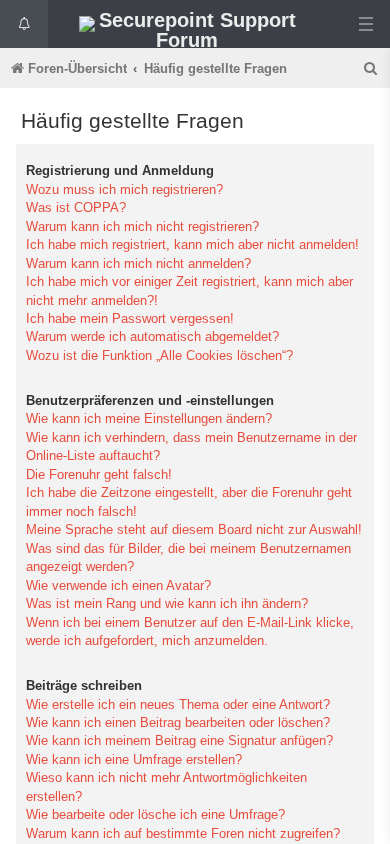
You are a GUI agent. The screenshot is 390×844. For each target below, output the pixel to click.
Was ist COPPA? (76, 207)
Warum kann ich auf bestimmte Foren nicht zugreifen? (183, 833)
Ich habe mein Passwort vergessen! (130, 318)
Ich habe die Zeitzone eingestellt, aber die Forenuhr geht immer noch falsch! (189, 501)
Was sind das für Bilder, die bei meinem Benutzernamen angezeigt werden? (188, 557)
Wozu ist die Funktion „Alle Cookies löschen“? (159, 355)
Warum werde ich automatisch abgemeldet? (152, 336)
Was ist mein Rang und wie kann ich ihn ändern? (167, 603)
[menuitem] (372, 68)
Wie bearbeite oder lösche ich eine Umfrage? (155, 814)
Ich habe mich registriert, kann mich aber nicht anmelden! (192, 244)
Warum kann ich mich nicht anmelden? (138, 263)
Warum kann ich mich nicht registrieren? (142, 226)
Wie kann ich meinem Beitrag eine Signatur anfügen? (179, 740)
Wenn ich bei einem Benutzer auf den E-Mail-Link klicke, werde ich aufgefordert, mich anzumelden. (190, 631)
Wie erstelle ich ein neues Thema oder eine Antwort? (178, 704)
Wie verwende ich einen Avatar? (118, 585)
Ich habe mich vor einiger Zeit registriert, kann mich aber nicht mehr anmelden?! (189, 290)
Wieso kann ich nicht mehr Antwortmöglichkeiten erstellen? (166, 786)
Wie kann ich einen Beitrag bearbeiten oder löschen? (178, 722)
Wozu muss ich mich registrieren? (124, 189)
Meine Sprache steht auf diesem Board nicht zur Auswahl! (194, 529)
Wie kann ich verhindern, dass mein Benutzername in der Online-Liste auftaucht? (191, 446)
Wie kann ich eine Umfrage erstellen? (134, 759)
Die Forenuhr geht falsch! (99, 474)
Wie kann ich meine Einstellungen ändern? (149, 418)
